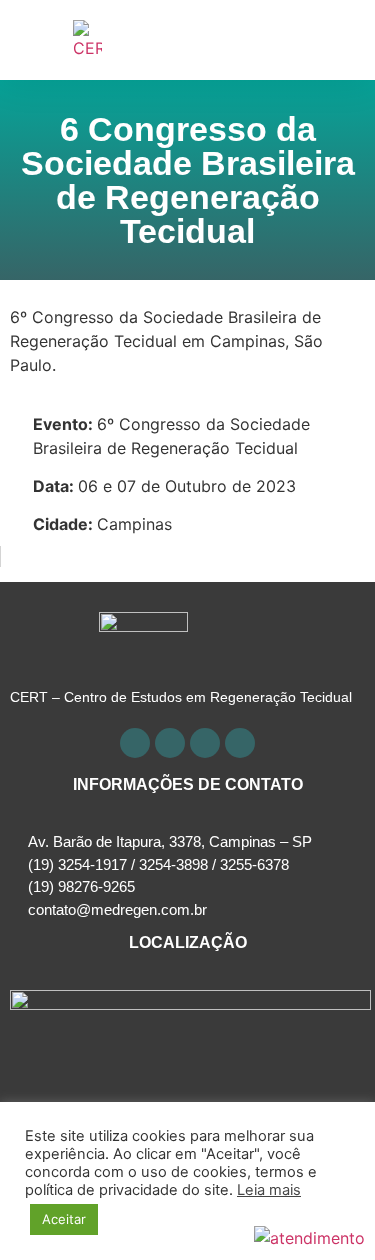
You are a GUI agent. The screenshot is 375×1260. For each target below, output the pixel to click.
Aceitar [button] (64, 1219)
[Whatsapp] (240, 743)
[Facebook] (135, 743)
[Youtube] (170, 743)
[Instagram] (205, 743)
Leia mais (269, 1190)
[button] (341, 40)
